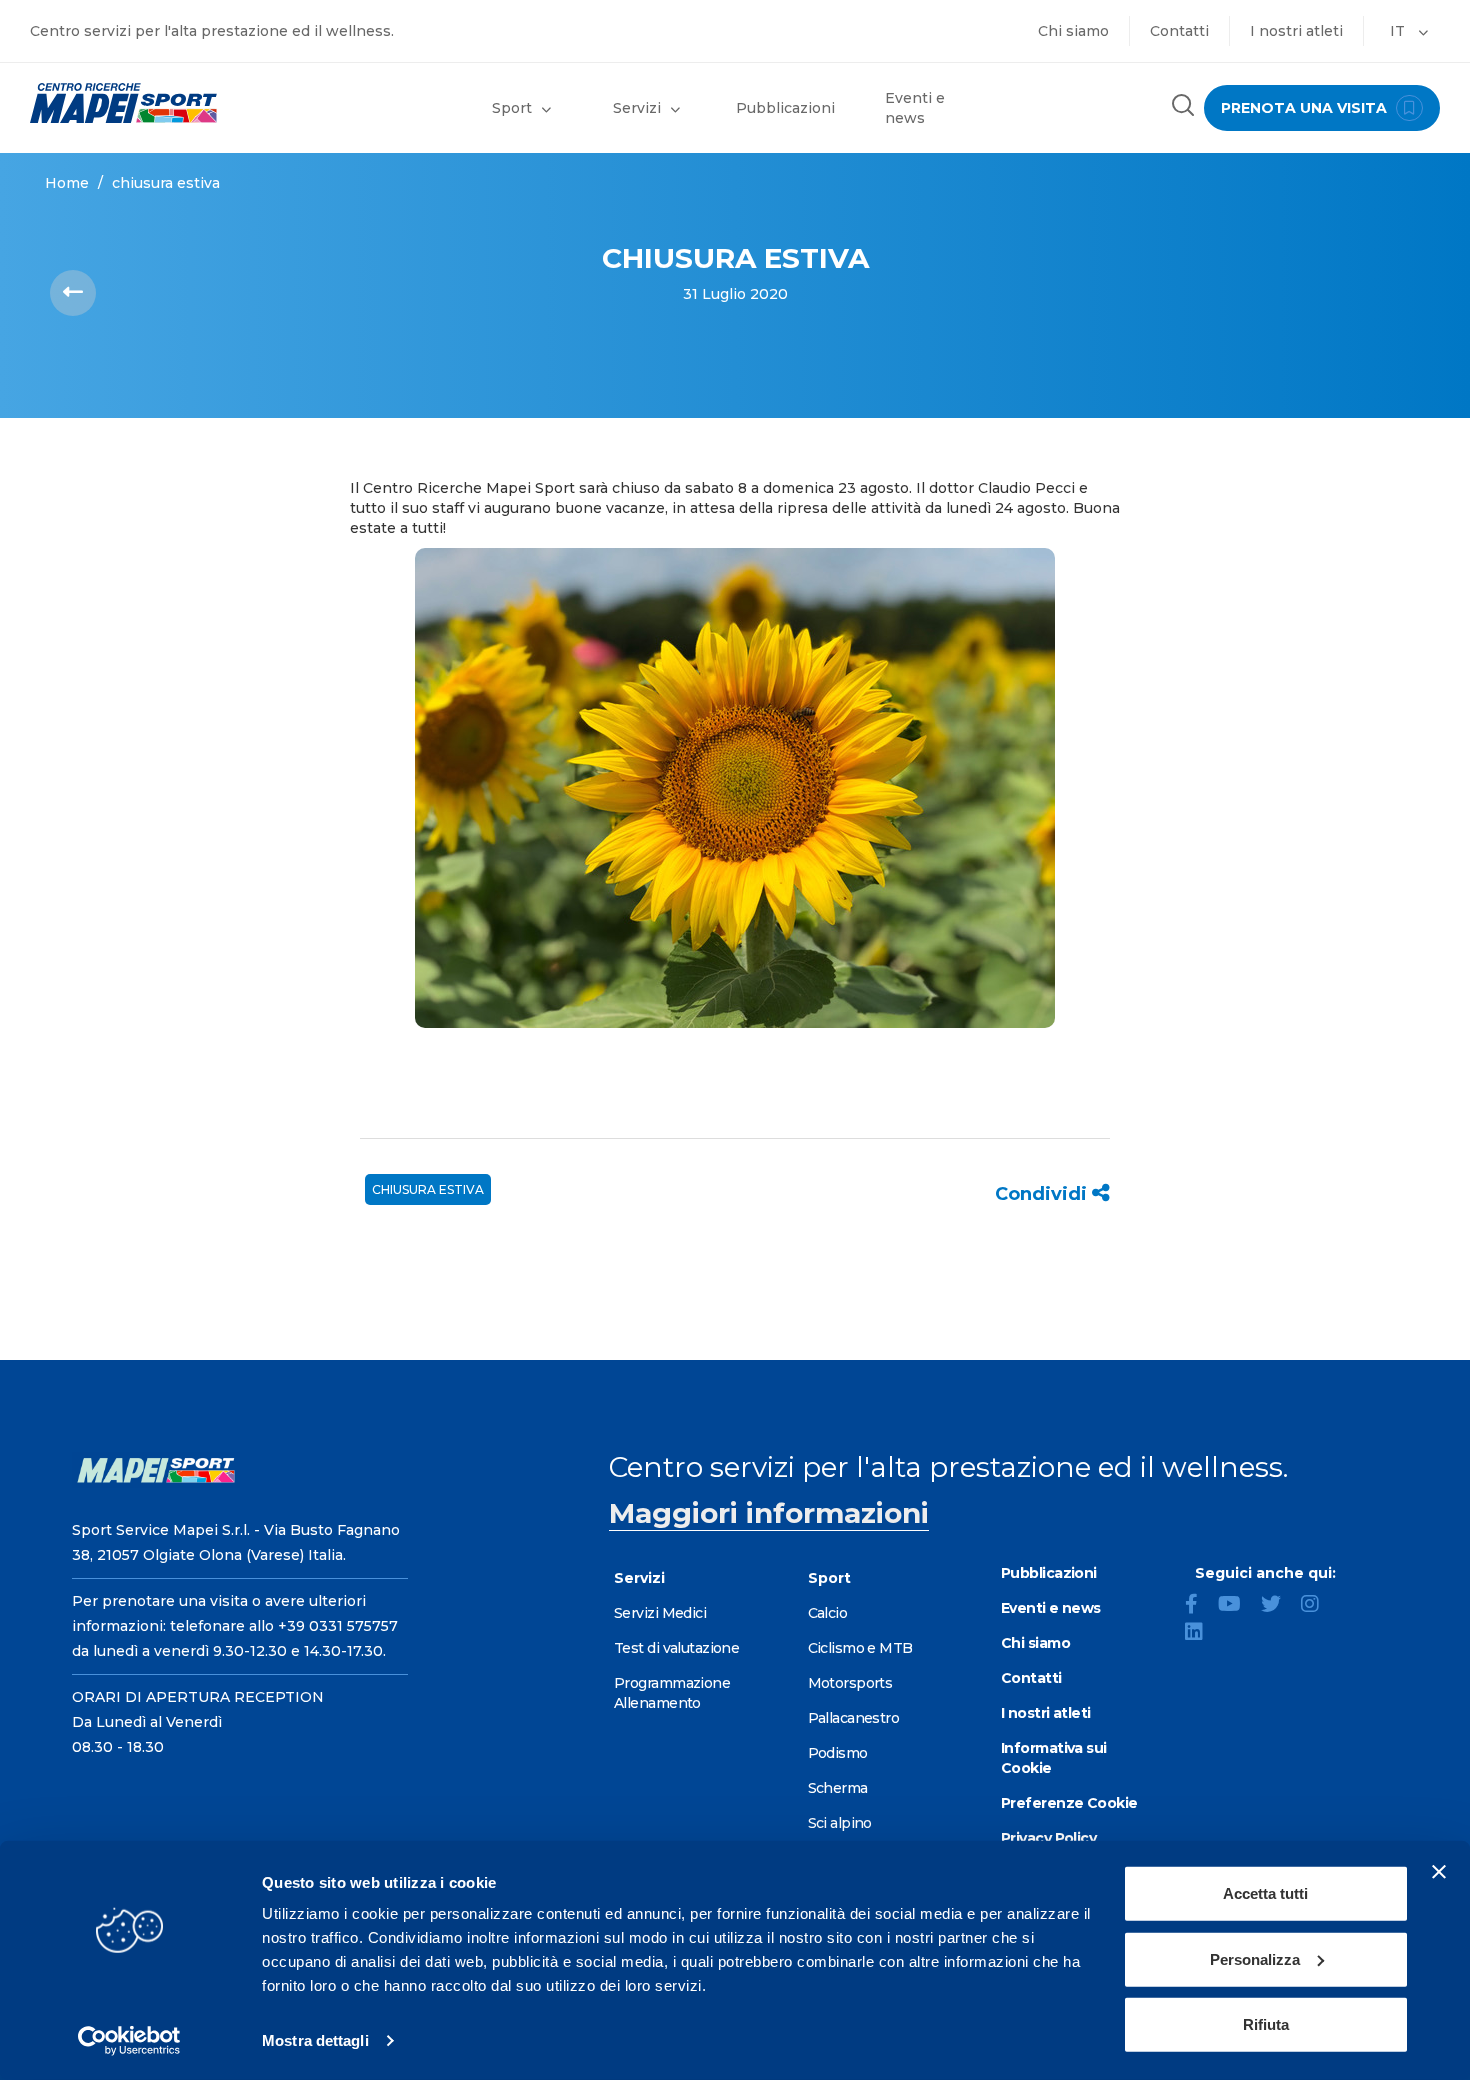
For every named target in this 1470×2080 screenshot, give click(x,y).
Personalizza (1255, 1958)
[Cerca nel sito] (1183, 107)
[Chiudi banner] (1439, 1872)
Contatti (1179, 31)
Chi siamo (1073, 31)
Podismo (838, 1753)
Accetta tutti (1265, 1893)
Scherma (838, 1788)
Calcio (828, 1613)
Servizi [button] (637, 108)
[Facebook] (1199, 1606)
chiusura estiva (428, 1189)
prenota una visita (1306, 108)
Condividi (1043, 1194)
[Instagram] (1318, 1606)
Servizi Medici (660, 1613)
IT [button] (1399, 31)
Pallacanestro (854, 1718)
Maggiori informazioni (769, 1513)
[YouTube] (1237, 1606)
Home (67, 183)
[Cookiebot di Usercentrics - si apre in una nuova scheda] (129, 2041)
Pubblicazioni (785, 108)
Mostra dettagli (315, 2040)
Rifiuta (1266, 2024)
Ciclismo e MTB (860, 1648)
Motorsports (850, 1683)
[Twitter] (1279, 1606)
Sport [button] (512, 108)
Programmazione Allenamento (672, 1693)
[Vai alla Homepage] (184, 103)
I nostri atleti (1296, 31)
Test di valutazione (676, 1648)
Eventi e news (915, 108)
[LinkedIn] (1202, 1634)
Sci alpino (840, 1823)
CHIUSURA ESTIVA (166, 183)
